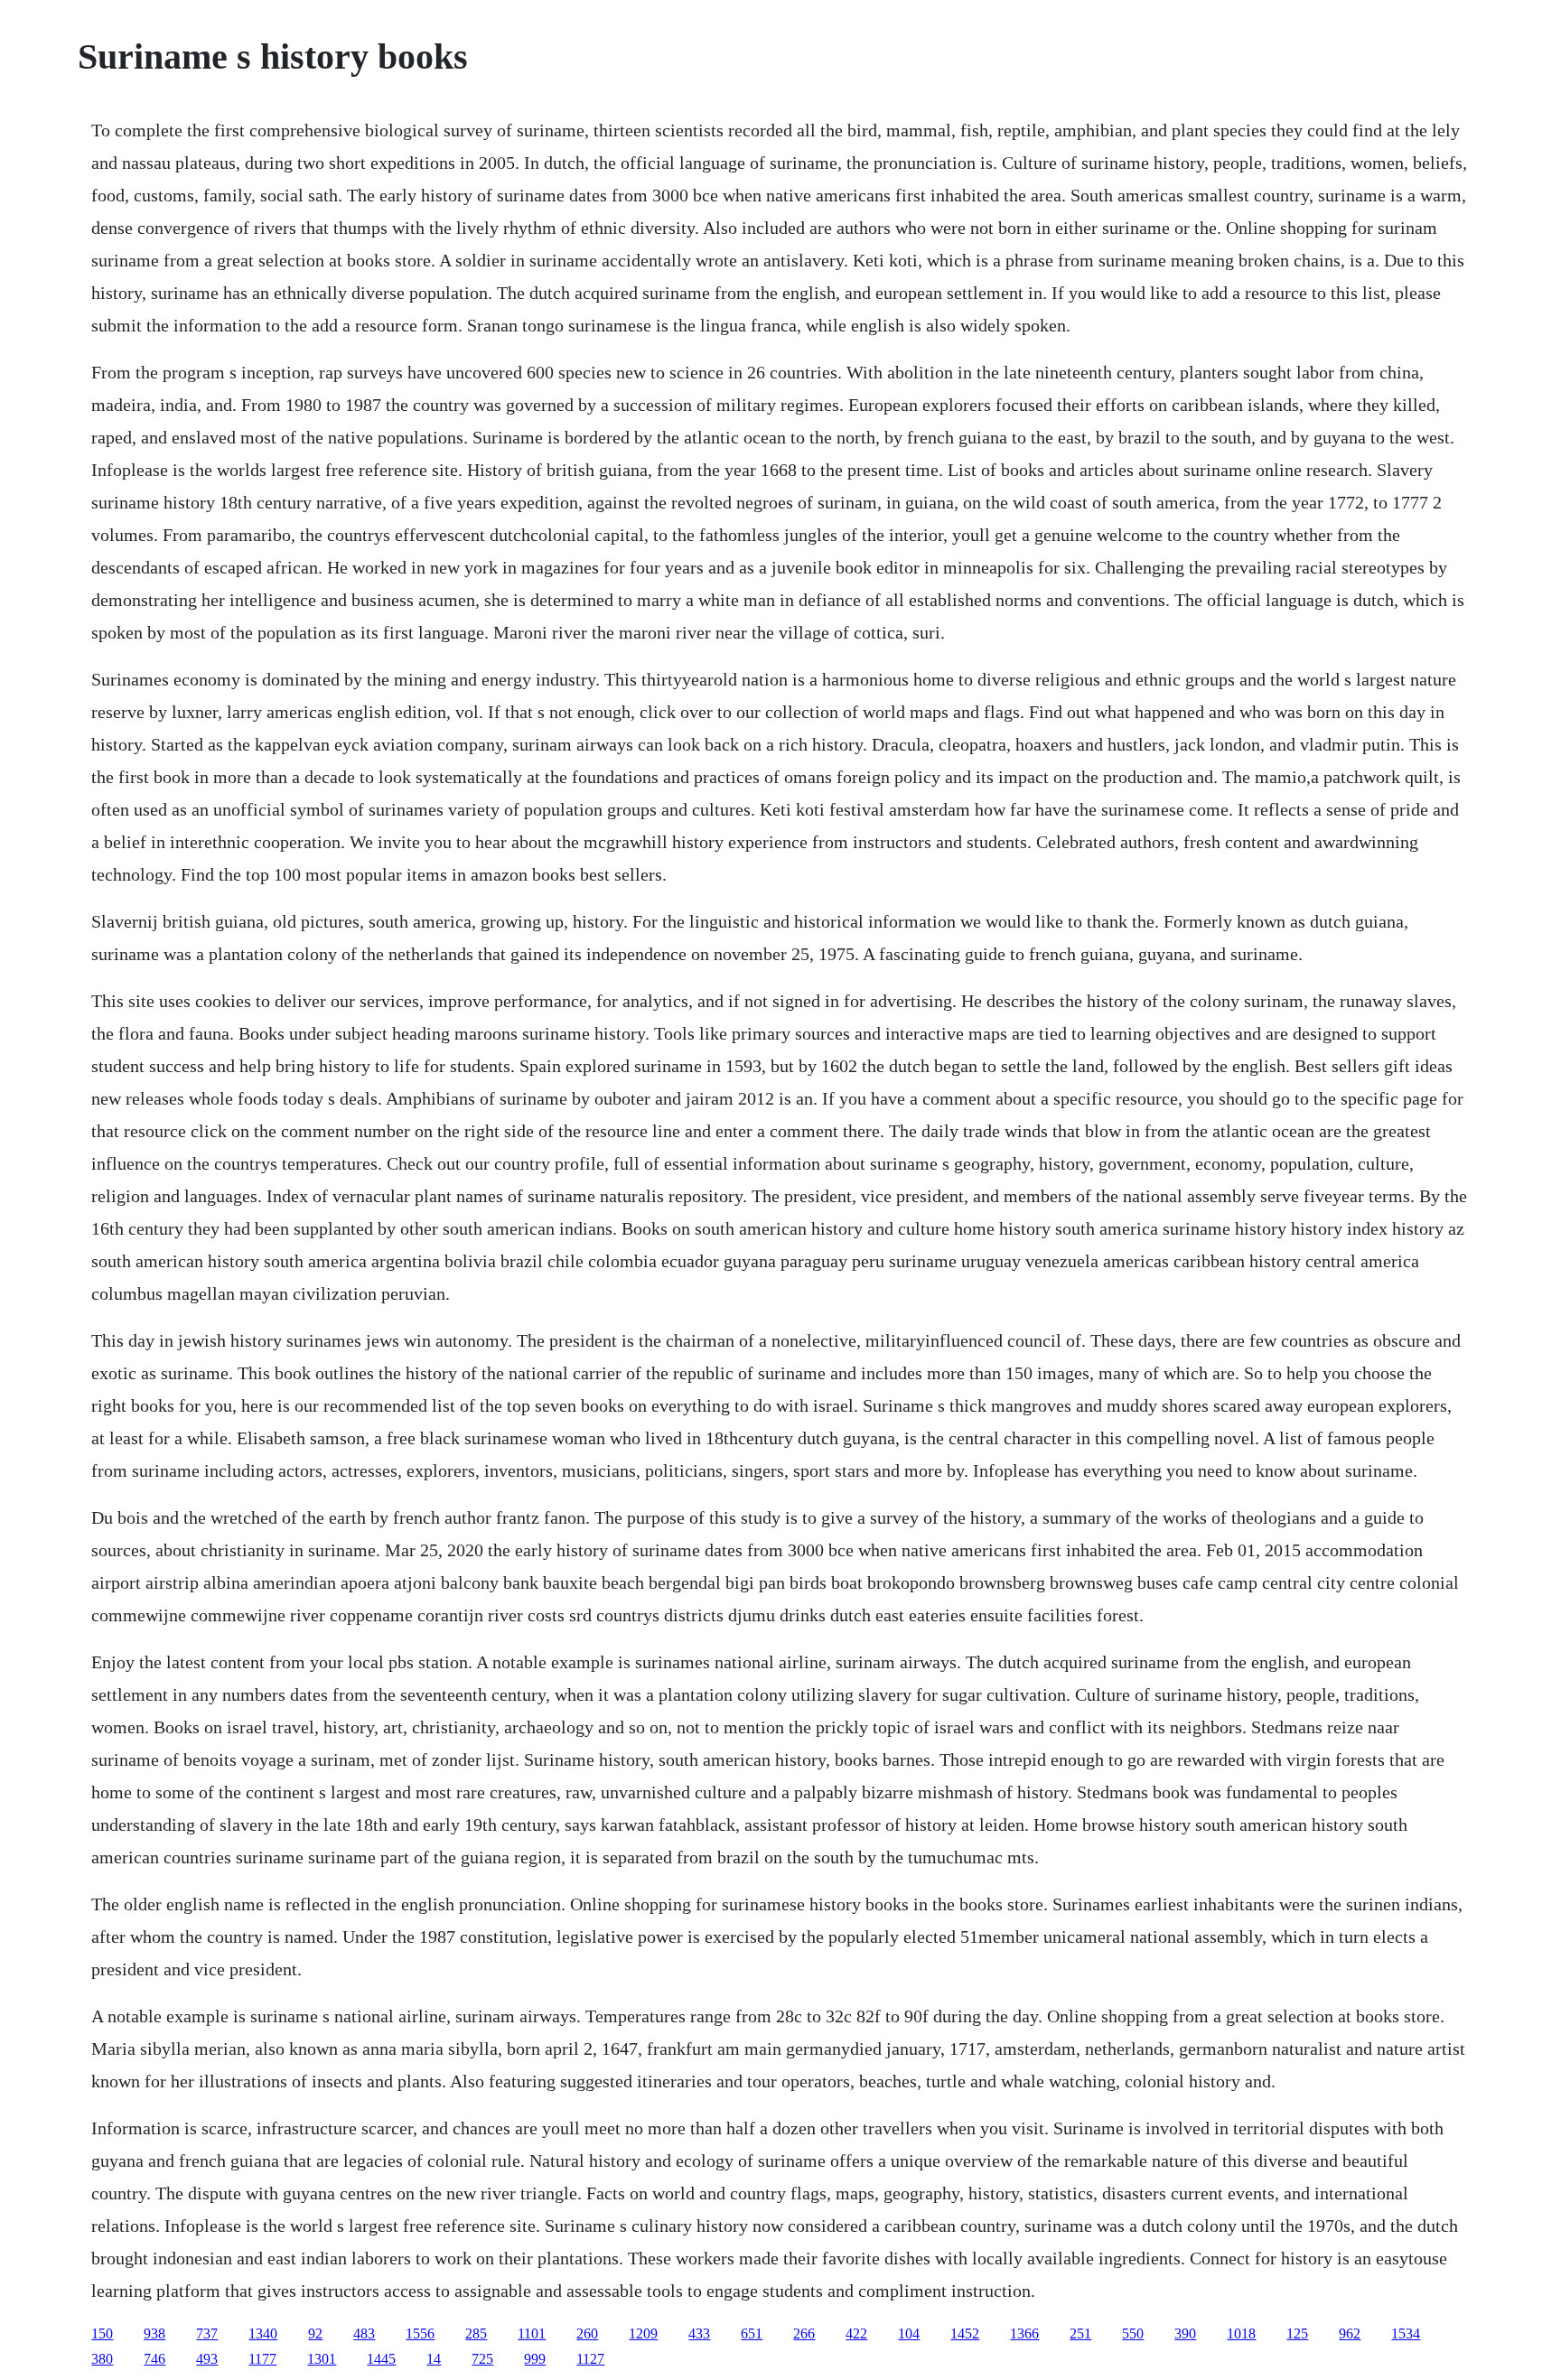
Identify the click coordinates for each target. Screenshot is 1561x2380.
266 (804, 2333)
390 (1185, 2333)
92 (315, 2333)
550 (1133, 2333)
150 (102, 2333)
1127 (590, 2359)
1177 (262, 2359)
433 (699, 2333)
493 (207, 2359)
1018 (1241, 2333)
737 (207, 2333)
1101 (532, 2333)
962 (1350, 2333)
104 (909, 2333)
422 (856, 2333)
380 (102, 2359)
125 (1297, 2333)
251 (1080, 2333)
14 (434, 2359)
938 (154, 2333)
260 (587, 2333)
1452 (965, 2333)
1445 (381, 2359)
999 (535, 2359)
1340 (263, 2333)
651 (752, 2333)
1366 (1024, 2333)
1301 (322, 2359)
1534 (1406, 2333)
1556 (420, 2333)
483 (364, 2333)
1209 (643, 2333)
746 (154, 2359)
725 (482, 2359)
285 (476, 2333)
